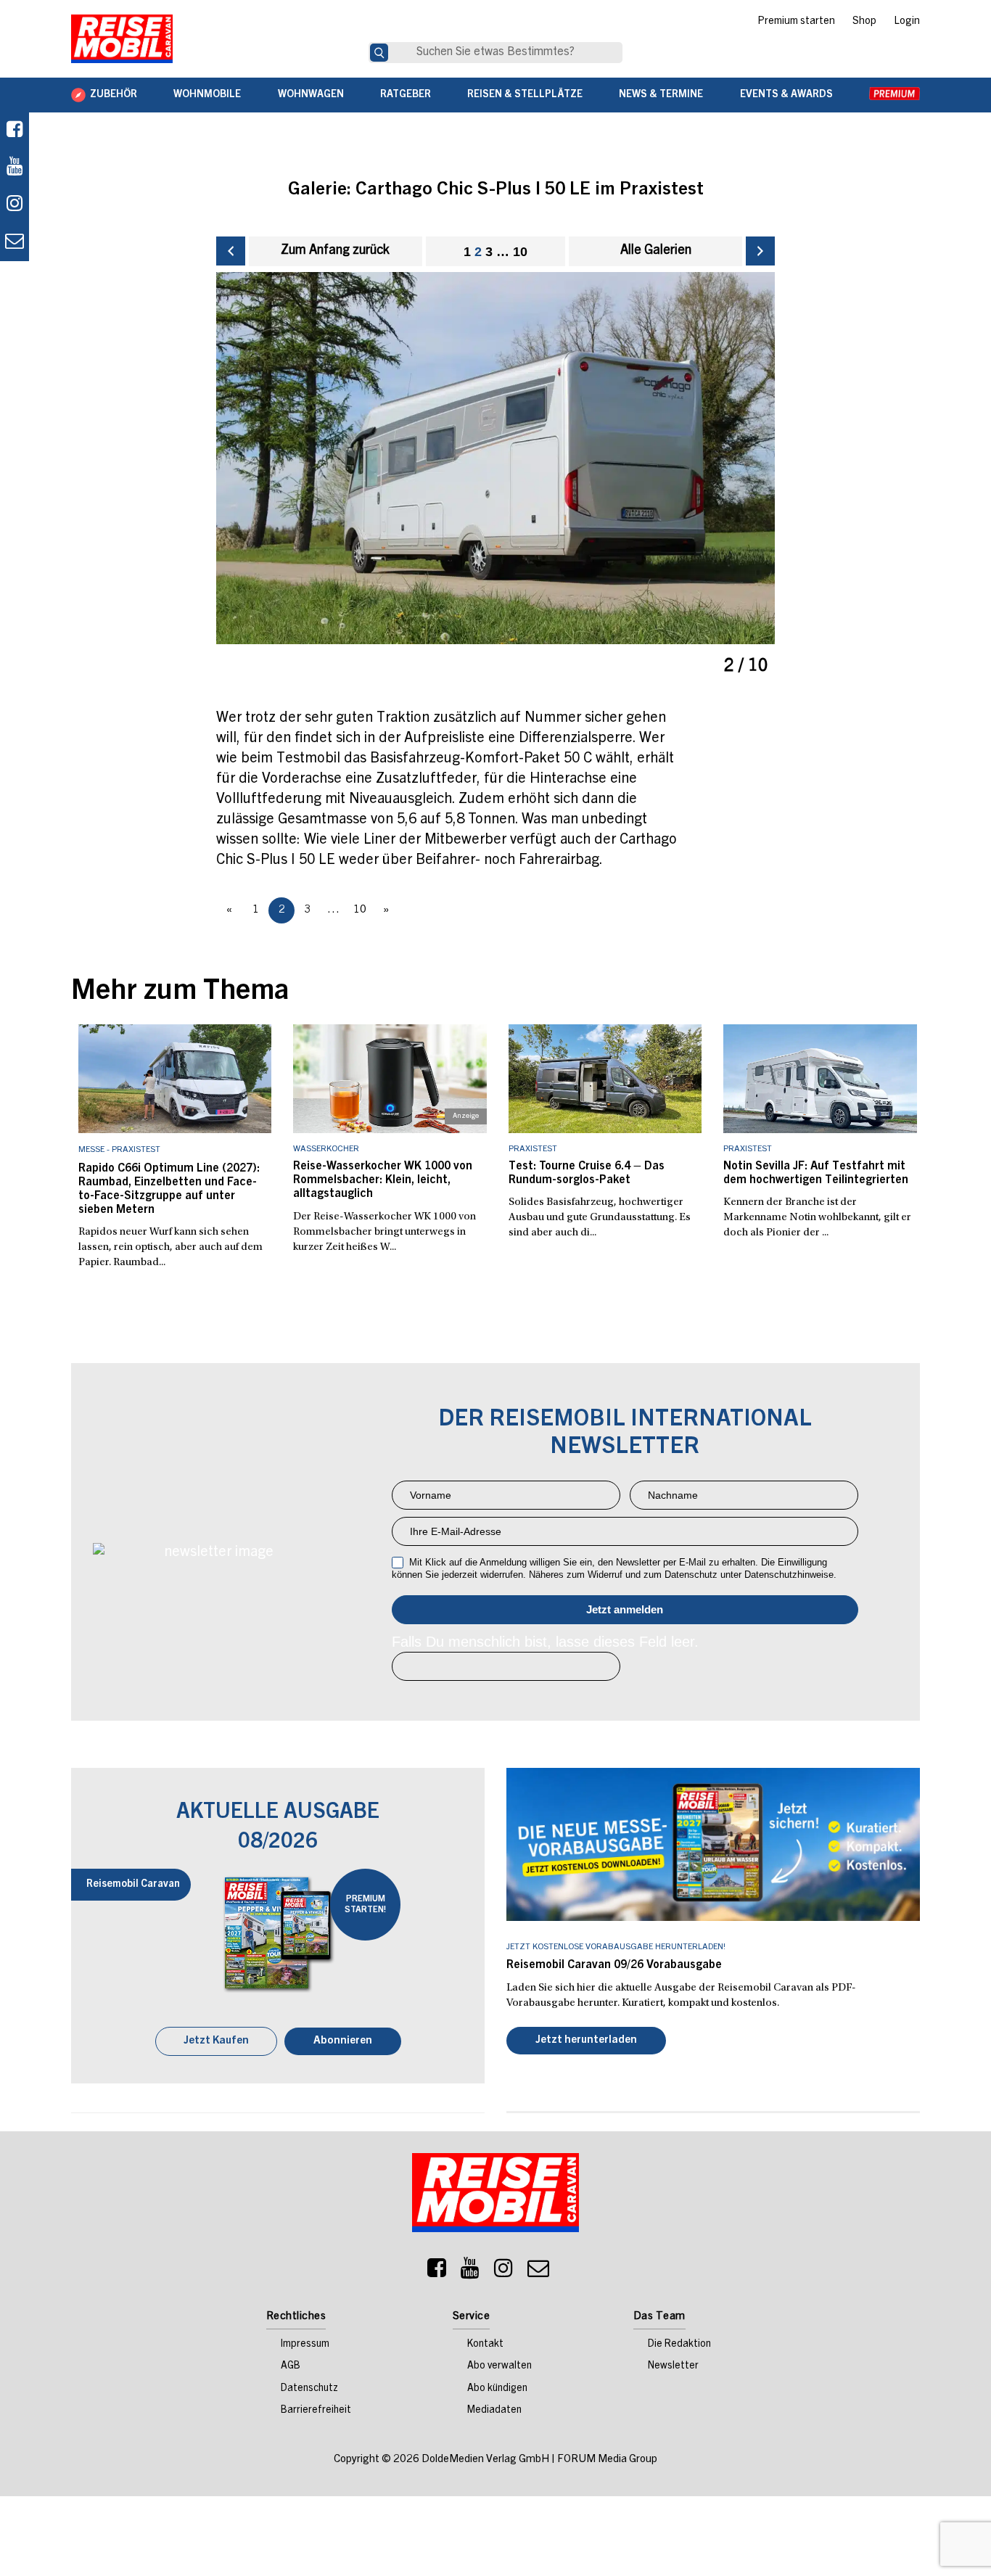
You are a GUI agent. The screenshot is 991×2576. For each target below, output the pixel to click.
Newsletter (673, 2368)
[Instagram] (503, 2273)
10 (520, 252)
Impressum (305, 2346)
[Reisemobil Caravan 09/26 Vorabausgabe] (713, 1844)
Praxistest (533, 1149)
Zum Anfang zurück (335, 251)
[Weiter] (760, 251)
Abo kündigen (497, 2390)
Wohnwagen (311, 95)
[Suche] (379, 53)
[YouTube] (470, 2273)
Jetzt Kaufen (216, 2042)
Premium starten (796, 22)
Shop (864, 22)
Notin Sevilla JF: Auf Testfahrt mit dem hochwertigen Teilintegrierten (816, 1173)
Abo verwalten (499, 2368)
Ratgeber (406, 95)
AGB (291, 2368)
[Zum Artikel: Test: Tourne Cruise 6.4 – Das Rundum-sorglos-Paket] (605, 1079)
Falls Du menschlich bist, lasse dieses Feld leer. (545, 1642)
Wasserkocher (326, 1149)
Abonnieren (343, 2042)
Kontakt (485, 2346)
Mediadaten (494, 2412)
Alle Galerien (656, 251)
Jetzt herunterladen (586, 2042)
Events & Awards (786, 95)
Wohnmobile (207, 95)
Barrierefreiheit (316, 2412)
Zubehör (114, 95)
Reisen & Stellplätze (525, 95)
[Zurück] (231, 251)
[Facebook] (15, 131)
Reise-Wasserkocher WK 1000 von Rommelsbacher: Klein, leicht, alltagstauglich (383, 1180)
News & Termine (661, 95)
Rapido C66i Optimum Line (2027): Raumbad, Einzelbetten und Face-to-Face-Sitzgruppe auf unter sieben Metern (169, 1190)
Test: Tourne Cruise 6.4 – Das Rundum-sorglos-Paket (587, 1173)
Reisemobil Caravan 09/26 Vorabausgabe (614, 1965)
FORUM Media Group (607, 2461)
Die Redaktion (679, 2346)
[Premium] (895, 95)
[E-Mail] (538, 2273)
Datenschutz (309, 2390)
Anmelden (625, 1610)
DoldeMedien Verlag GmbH (485, 2461)
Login (907, 22)
